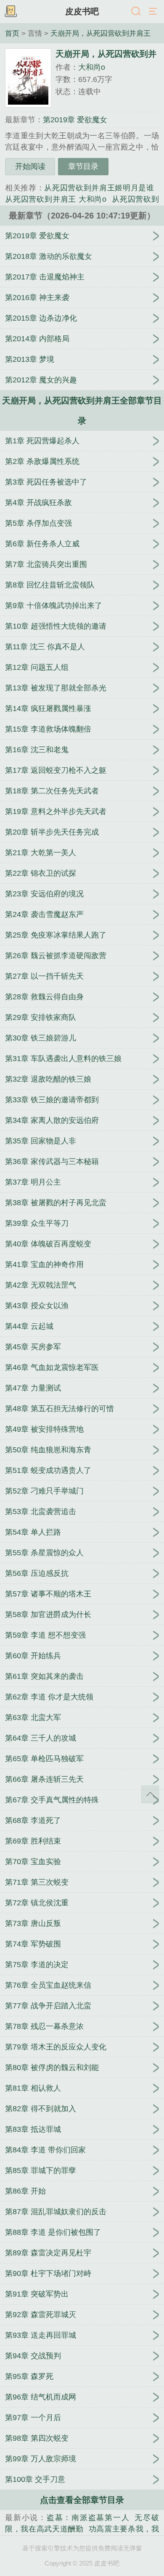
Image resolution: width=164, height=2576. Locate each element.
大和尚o (92, 67)
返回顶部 (150, 1794)
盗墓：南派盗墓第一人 (88, 2518)
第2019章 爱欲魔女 (75, 120)
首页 (12, 33)
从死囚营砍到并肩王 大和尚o (56, 199)
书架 (11, 12)
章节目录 (83, 166)
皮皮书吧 (82, 11)
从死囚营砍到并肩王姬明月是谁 (99, 188)
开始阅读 (30, 166)
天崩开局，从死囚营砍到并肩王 (101, 33)
